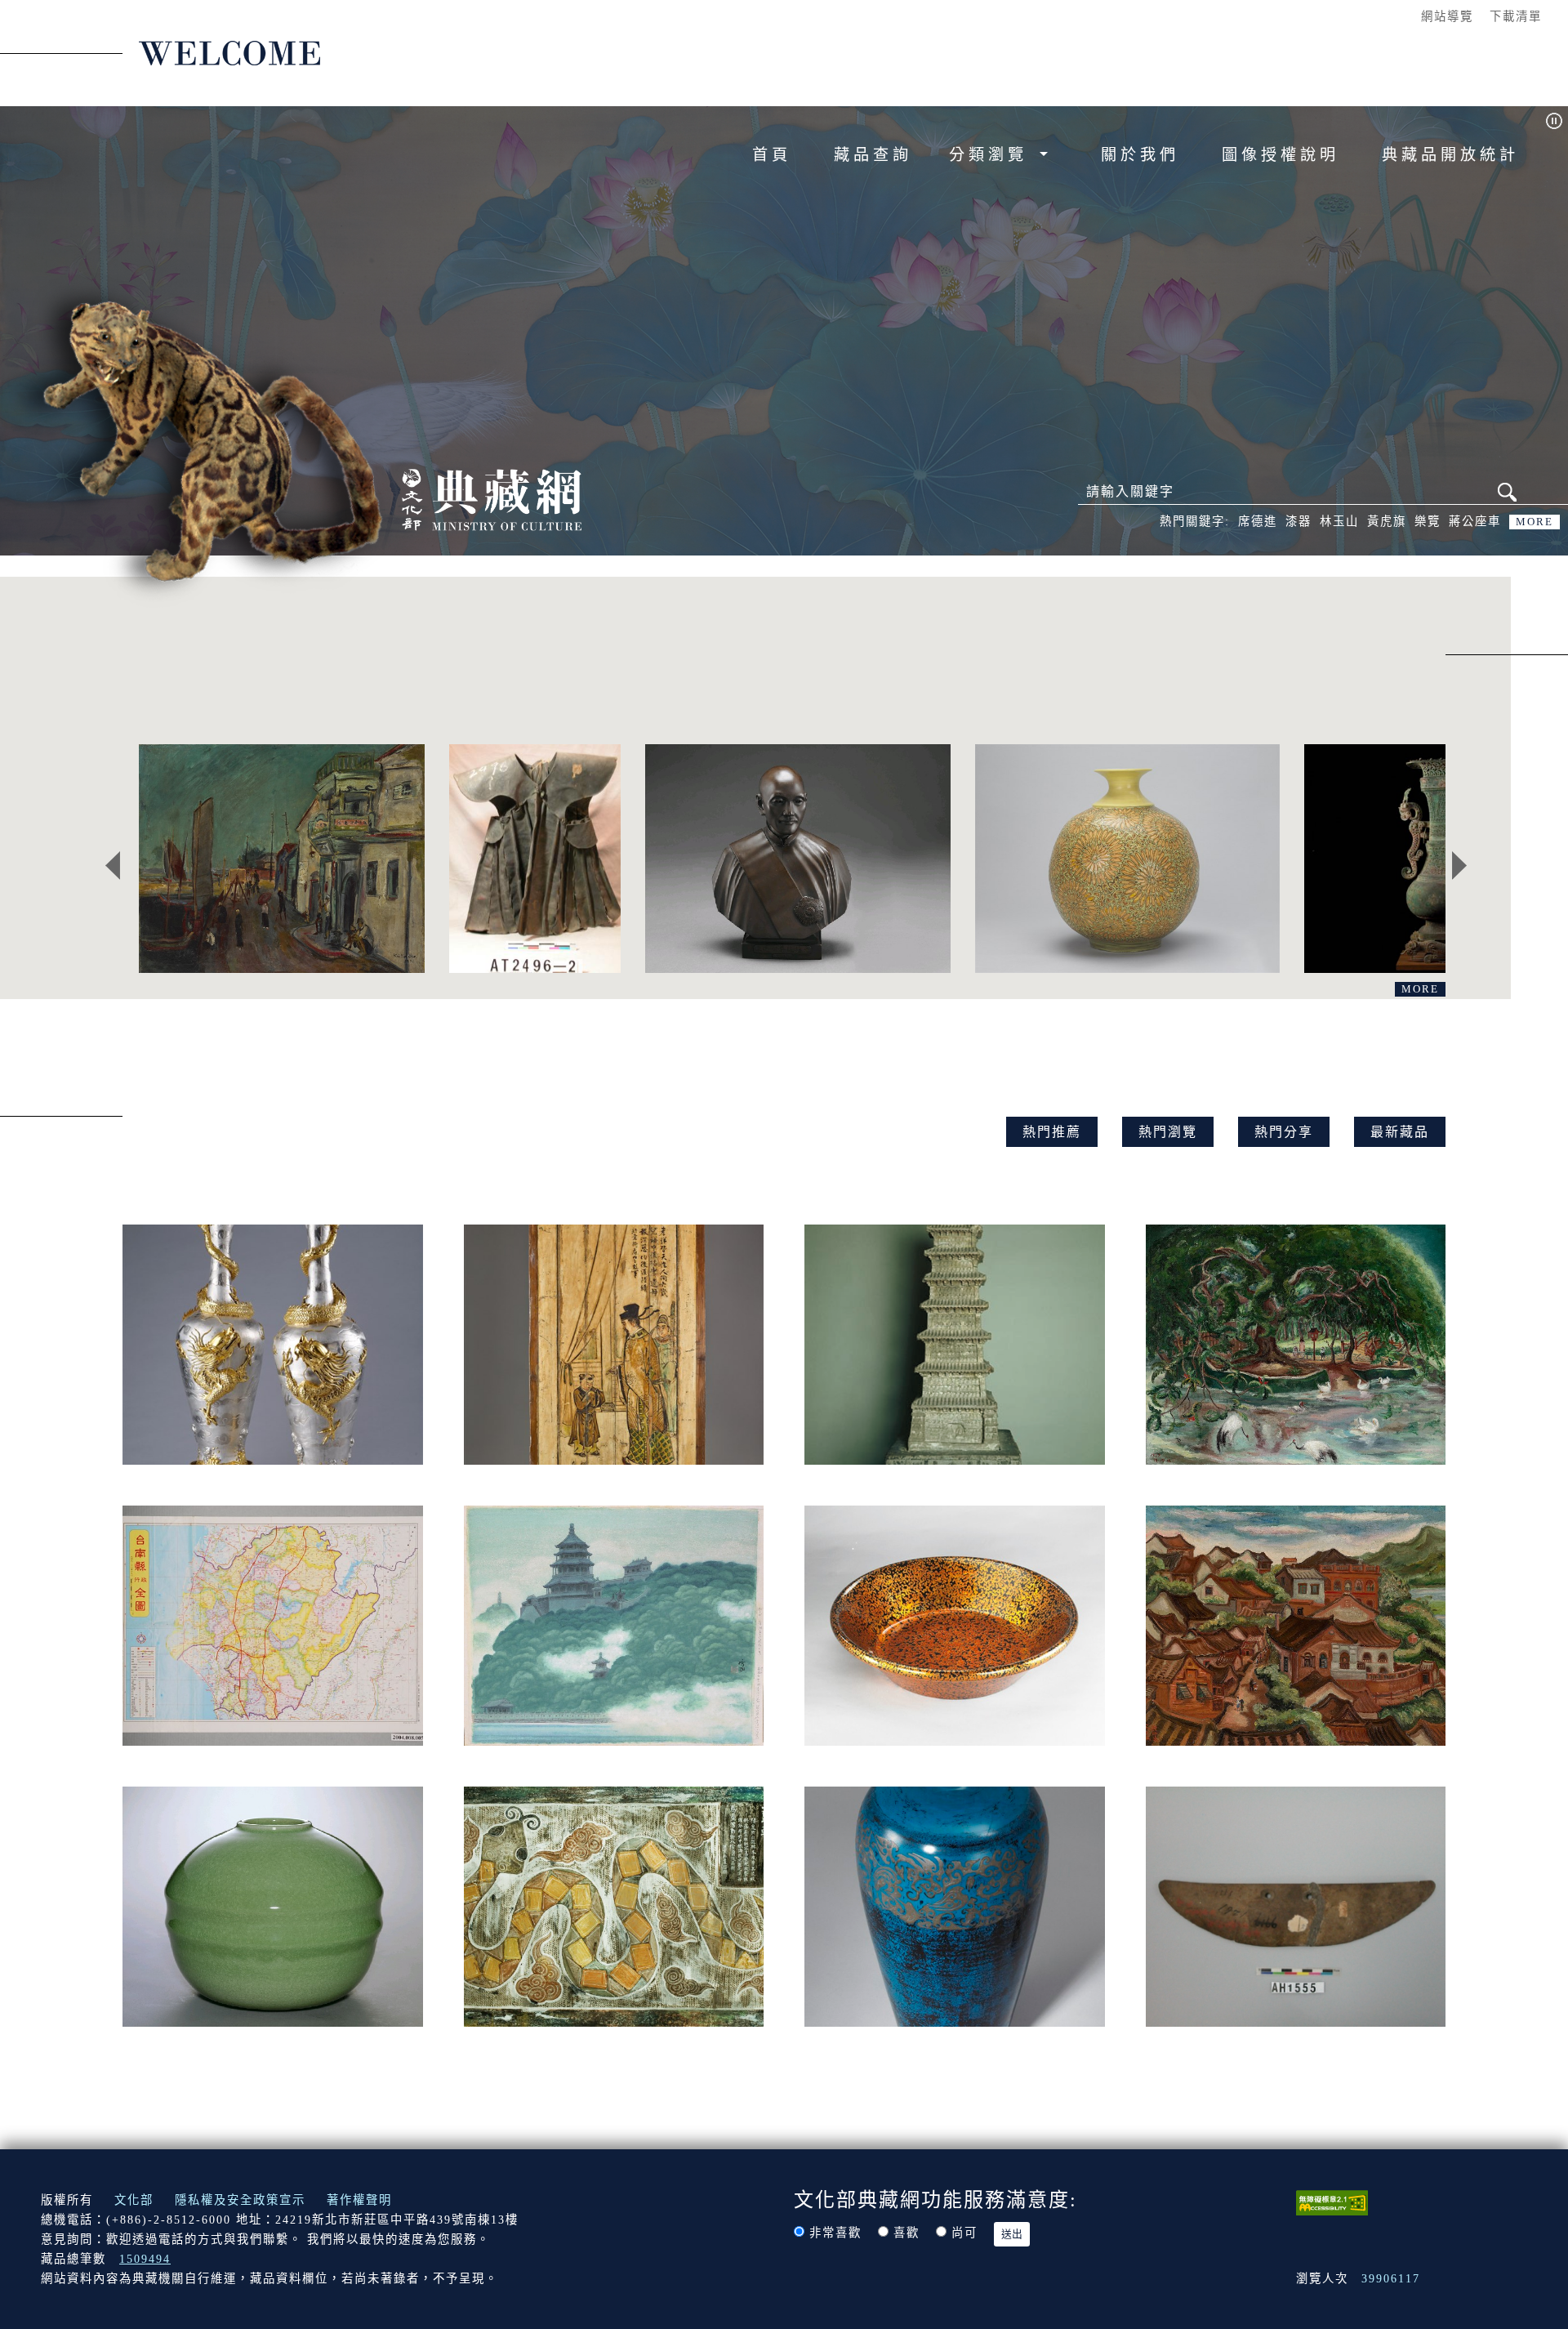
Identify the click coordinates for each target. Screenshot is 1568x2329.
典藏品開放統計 (1450, 155)
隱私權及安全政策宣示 (240, 2200)
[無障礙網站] (1332, 2202)
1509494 (145, 2259)
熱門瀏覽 (1168, 1132)
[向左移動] (113, 866)
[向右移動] (1459, 866)
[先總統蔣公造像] (797, 859)
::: (1397, 16)
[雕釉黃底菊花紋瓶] (1127, 859)
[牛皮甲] (535, 859)
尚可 (964, 2233)
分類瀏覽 (992, 155)
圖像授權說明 (1281, 155)
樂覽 (1428, 521)
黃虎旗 (1387, 521)
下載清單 (1516, 16)
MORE (1535, 522)
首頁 (772, 155)
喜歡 (906, 2233)
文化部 (134, 2200)
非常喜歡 (835, 2233)
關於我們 (1140, 155)
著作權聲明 (359, 2200)
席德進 (1258, 521)
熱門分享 (1284, 1132)
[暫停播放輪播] (1554, 120)
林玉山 (1339, 521)
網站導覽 (1447, 16)
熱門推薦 (1052, 1132)
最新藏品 (1400, 1132)
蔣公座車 (1475, 521)
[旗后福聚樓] (282, 859)
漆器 (1298, 521)
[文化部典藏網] (492, 498)
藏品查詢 (873, 155)
